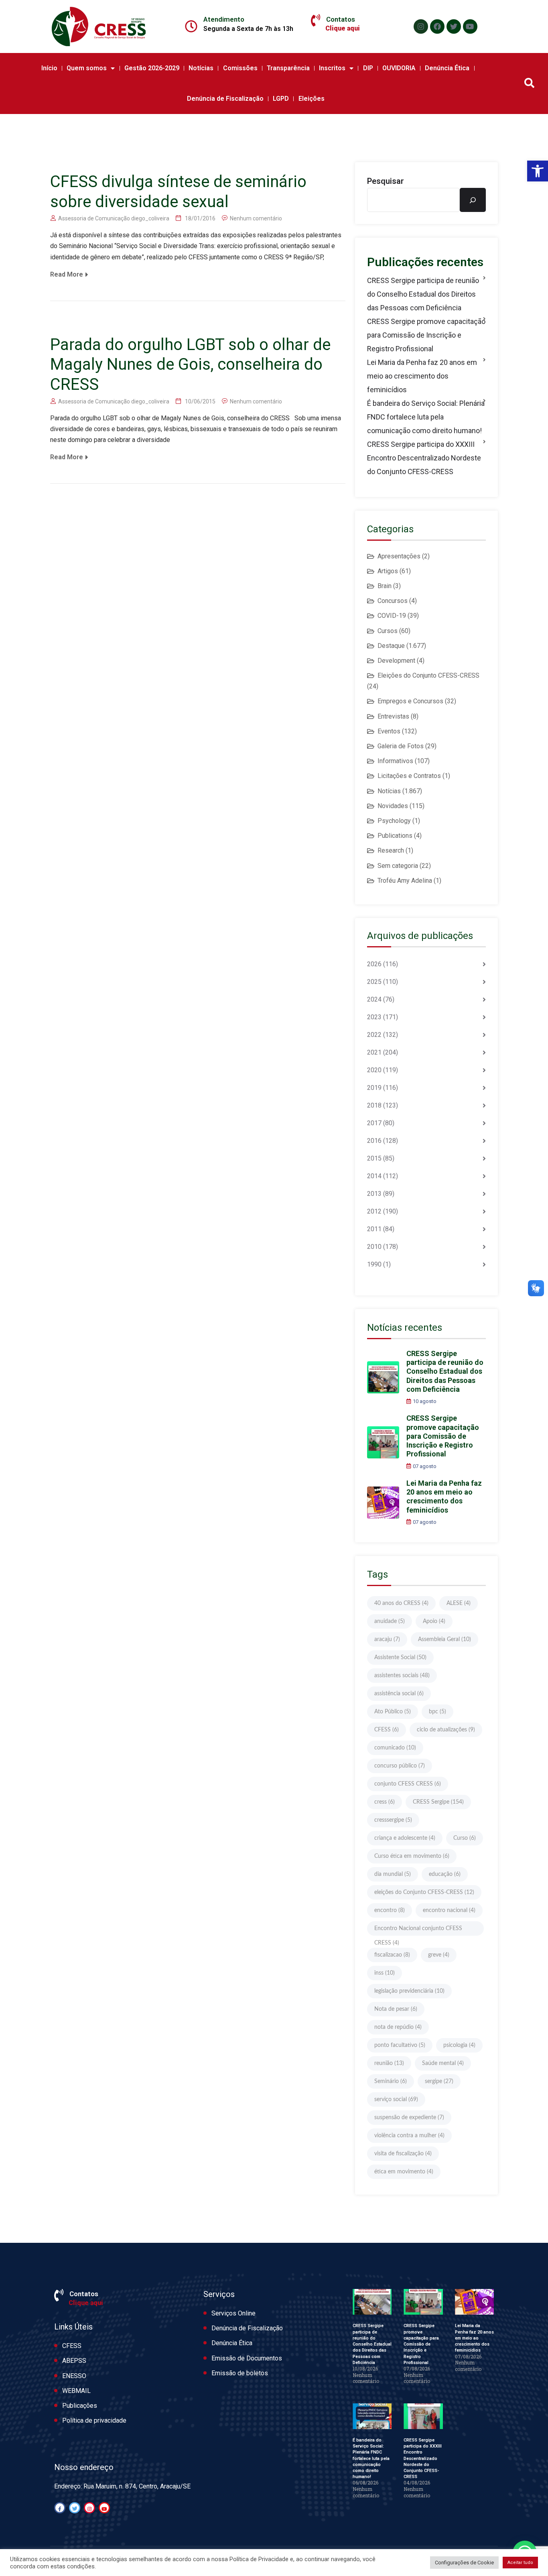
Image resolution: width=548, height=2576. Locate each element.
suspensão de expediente (409, 2118)
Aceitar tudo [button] (520, 2563)
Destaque (391, 646)
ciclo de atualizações (446, 1730)
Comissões (240, 68)
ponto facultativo (400, 2045)
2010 (374, 1247)
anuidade (390, 1621)
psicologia (459, 2045)
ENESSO (74, 2376)
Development (396, 661)
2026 (374, 964)
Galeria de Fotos (401, 746)
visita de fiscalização (403, 2154)
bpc (437, 1712)
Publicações (80, 2406)
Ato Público (393, 1712)
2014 (374, 1176)
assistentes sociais (402, 1676)
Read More (67, 274)
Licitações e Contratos (409, 776)
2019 (374, 1088)
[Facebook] (437, 26)
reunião (389, 2063)
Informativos (395, 761)
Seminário (391, 2081)
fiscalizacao (392, 1955)
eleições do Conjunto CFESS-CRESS (424, 1892)
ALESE (459, 1603)
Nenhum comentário (256, 218)
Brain (385, 586)
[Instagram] (421, 26)
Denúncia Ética (447, 68)
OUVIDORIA (399, 68)
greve (439, 1955)
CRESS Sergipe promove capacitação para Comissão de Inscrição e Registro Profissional (426, 335)
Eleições (312, 99)
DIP (368, 68)
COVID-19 (392, 616)
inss (385, 1973)
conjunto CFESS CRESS (408, 1784)
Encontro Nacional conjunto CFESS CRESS (418, 1931)
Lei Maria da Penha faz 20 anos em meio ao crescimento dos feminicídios (422, 376)
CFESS (387, 1730)
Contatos (341, 19)
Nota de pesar (396, 2009)
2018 (374, 1105)
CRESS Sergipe (438, 1802)
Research (391, 850)
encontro (390, 1910)
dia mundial (393, 1874)
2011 (374, 1229)
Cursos (388, 631)
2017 (374, 1123)
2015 (374, 1158)
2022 (374, 1035)
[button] (538, 171)
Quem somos (87, 68)
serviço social (396, 2099)
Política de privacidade (94, 2420)
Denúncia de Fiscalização (225, 99)
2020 (374, 1070)
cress (385, 1802)
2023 (374, 1017)
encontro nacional (449, 1910)
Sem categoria (398, 866)
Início (49, 68)
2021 (374, 1052)
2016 (374, 1141)
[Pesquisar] (473, 200)
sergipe (439, 2081)
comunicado (395, 1748)
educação (445, 1874)
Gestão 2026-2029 (152, 68)
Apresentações (399, 556)
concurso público (400, 1766)
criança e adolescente (405, 1838)
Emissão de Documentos (247, 2358)
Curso (465, 1838)
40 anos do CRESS (401, 1603)
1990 (374, 1264)
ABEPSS (74, 2361)
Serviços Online (233, 2313)
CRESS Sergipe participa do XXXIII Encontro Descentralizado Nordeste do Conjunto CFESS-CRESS (424, 458)
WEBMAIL (76, 2391)
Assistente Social (400, 1658)
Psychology (394, 821)
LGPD (281, 99)
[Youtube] (470, 26)
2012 (374, 1211)
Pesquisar (386, 181)
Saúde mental (443, 2063)
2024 (374, 999)
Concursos (393, 601)
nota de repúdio (398, 2027)
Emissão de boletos (240, 2373)
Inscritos (332, 68)
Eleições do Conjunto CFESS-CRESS (428, 675)
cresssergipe (393, 1820)
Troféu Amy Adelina (405, 881)
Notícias (201, 68)
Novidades (393, 806)
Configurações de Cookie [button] (464, 2563)
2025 (374, 982)
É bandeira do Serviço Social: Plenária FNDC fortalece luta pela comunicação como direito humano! (426, 417)
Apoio (434, 1621)
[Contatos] (316, 20)
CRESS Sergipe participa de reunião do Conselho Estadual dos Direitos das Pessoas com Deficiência (423, 294)
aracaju (387, 1639)
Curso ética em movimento (412, 1856)
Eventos (389, 731)
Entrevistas (393, 716)
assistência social (399, 1694)
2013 (374, 1194)
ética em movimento (404, 2172)
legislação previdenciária (409, 1991)
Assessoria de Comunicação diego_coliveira (114, 218)
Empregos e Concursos (410, 701)
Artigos (388, 571)
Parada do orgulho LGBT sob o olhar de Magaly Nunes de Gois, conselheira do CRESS (190, 365)
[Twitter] (454, 26)
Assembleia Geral (444, 1639)
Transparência (288, 68)
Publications (395, 836)
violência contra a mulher (409, 2136)
